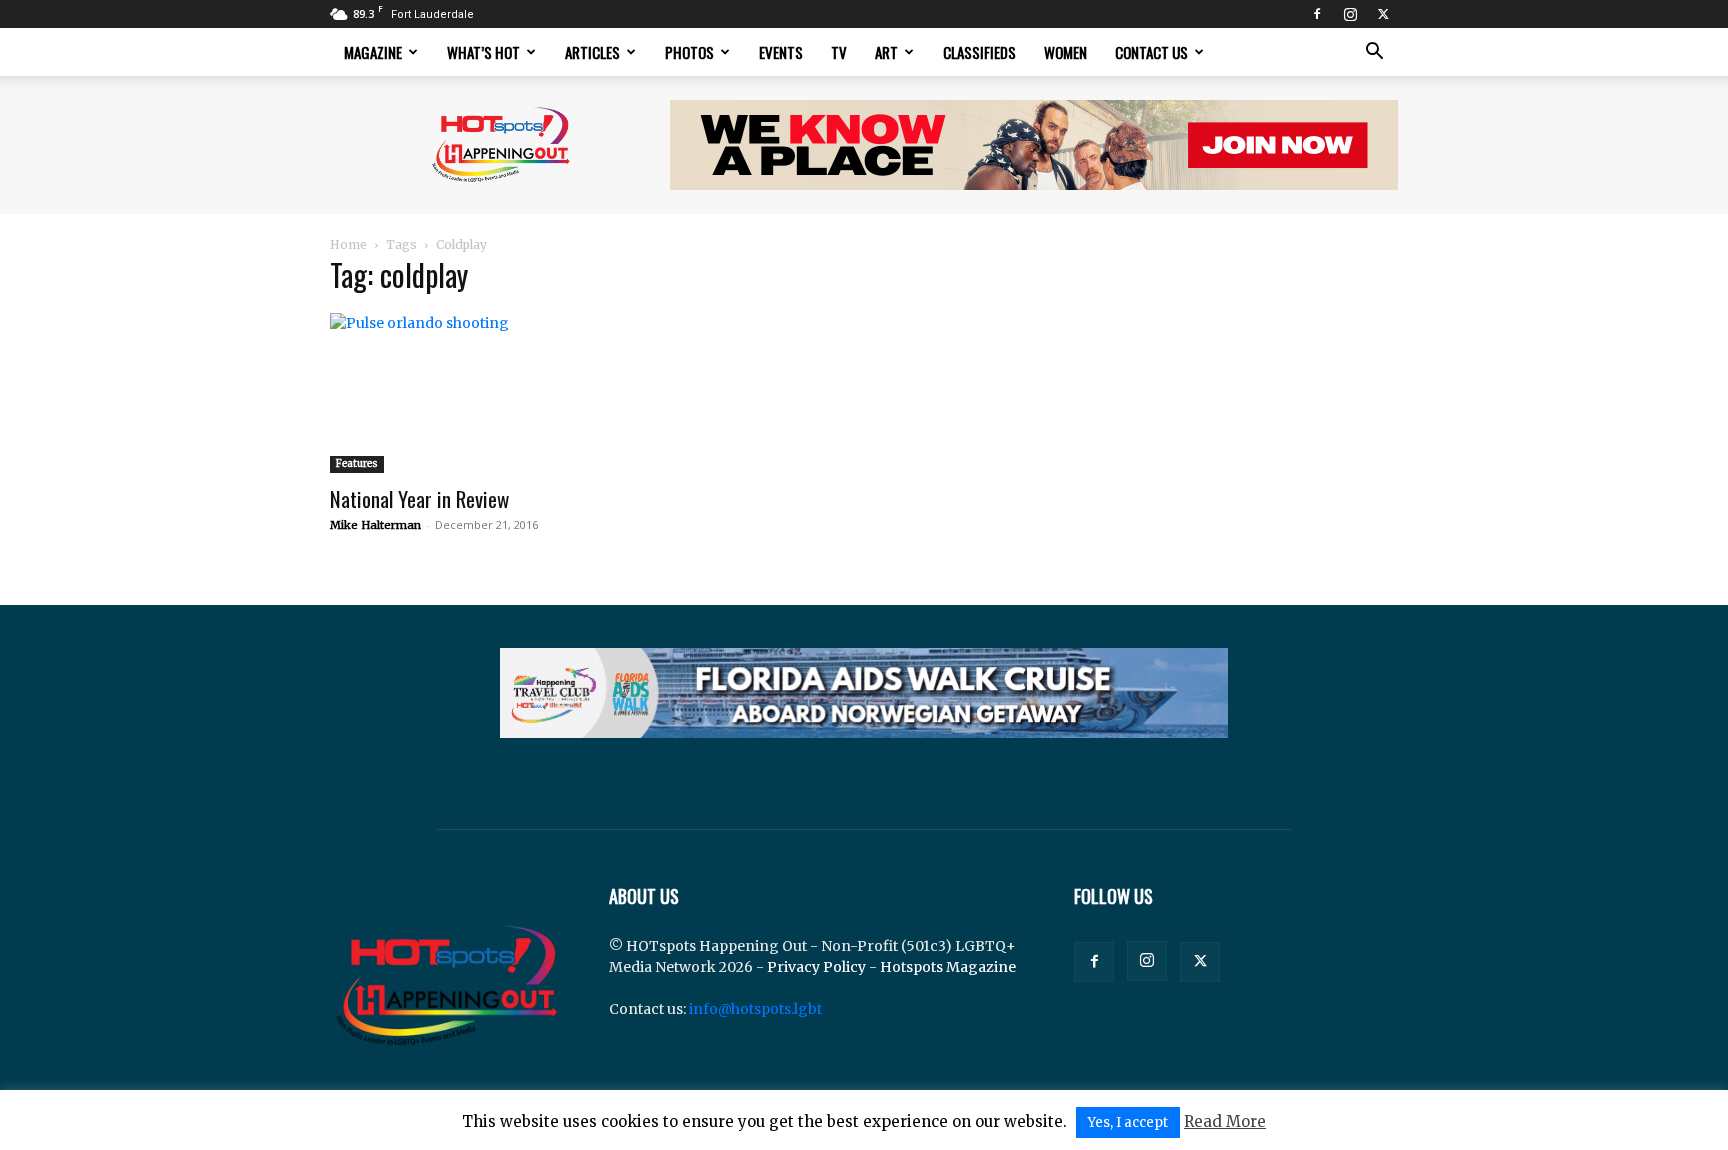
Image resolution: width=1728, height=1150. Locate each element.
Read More (1225, 1121)
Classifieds (979, 52)
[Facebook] (1317, 14)
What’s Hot (483, 52)
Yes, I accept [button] (1128, 1122)
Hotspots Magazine (948, 967)
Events (781, 52)
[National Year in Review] (492, 393)
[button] (1374, 53)
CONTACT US (1151, 52)
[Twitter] (1383, 14)
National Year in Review (419, 498)
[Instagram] (1350, 14)
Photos (689, 52)
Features (357, 463)
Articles (592, 52)
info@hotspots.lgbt (755, 1009)
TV (839, 52)
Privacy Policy (816, 967)
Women (1065, 52)
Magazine (373, 52)
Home (348, 244)
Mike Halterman (375, 525)
